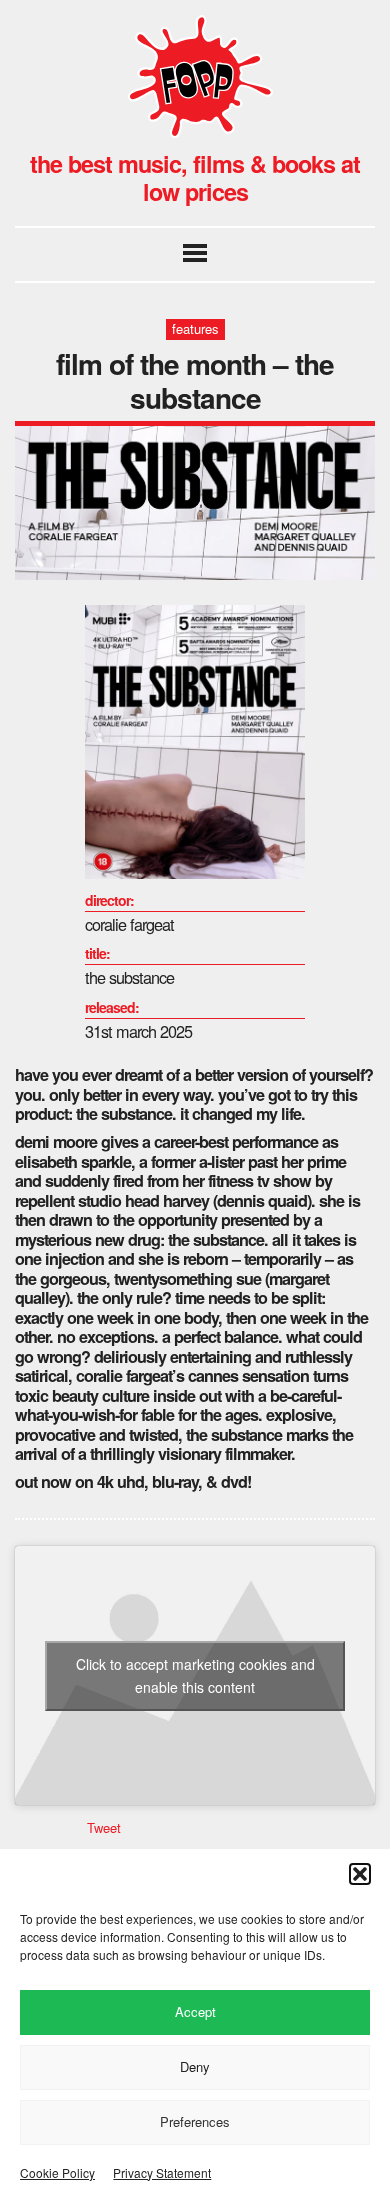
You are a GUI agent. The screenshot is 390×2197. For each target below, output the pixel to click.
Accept (195, 2011)
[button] (360, 1874)
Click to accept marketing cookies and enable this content (195, 1675)
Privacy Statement (162, 2172)
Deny (195, 2066)
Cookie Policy (57, 2172)
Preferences (195, 2121)
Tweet (104, 1827)
